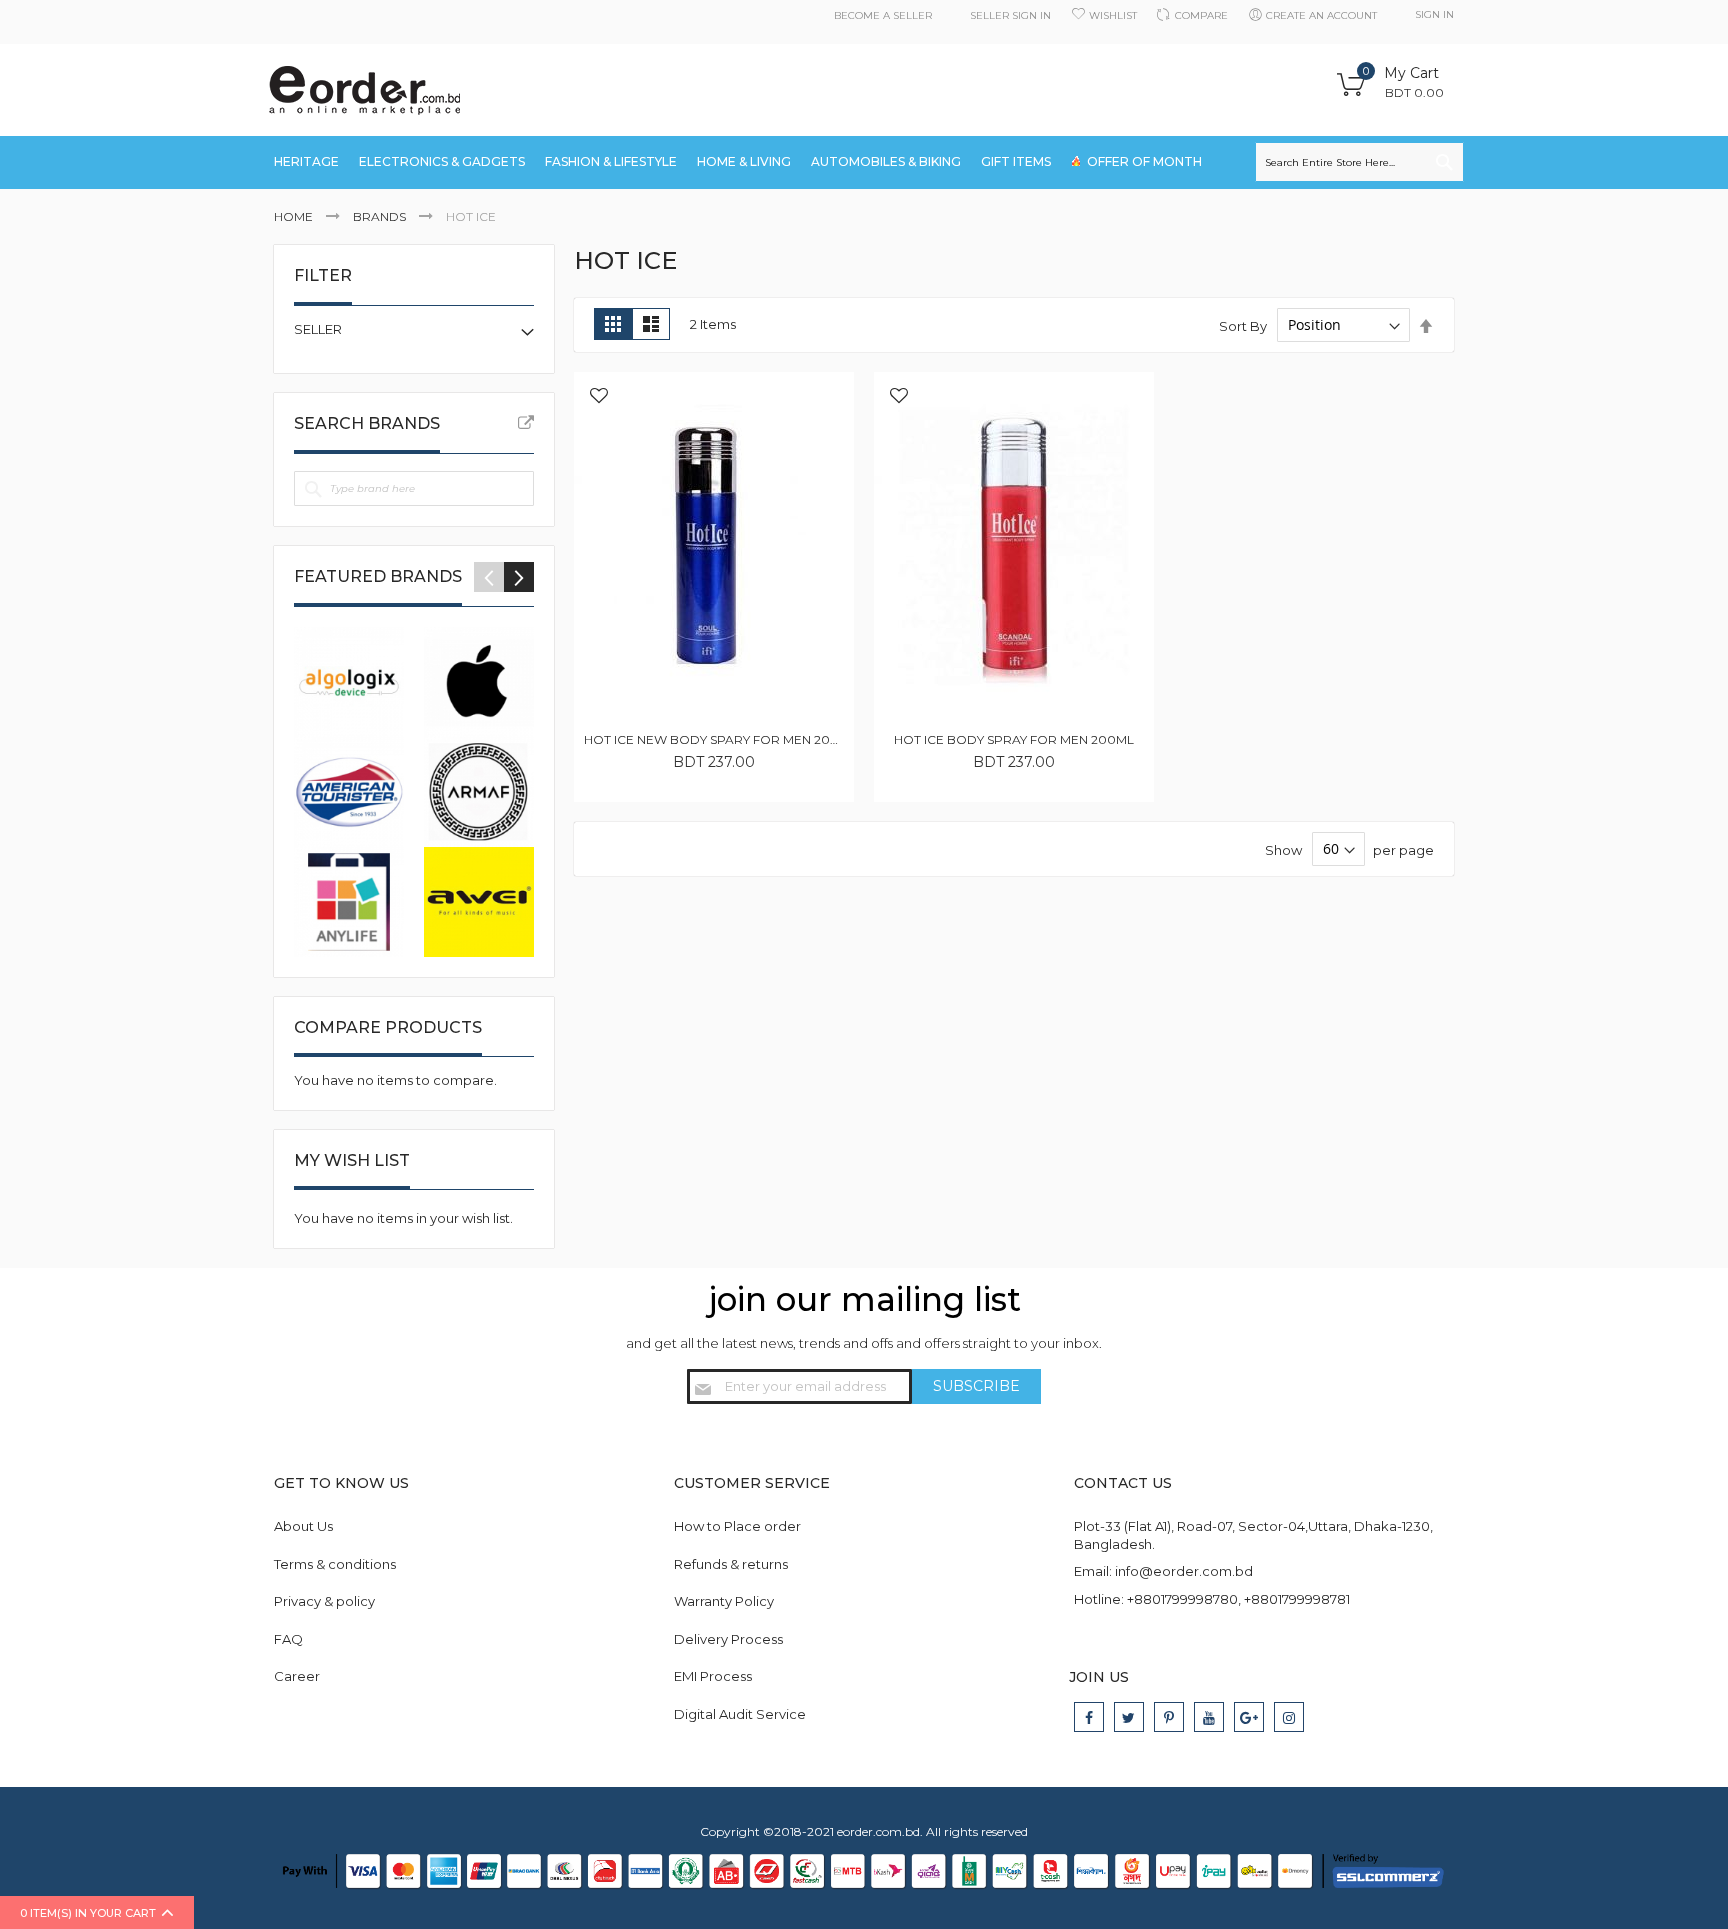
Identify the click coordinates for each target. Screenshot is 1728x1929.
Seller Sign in (1010, 15)
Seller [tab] (318, 329)
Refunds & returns (731, 1564)
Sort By (1243, 325)
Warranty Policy (724, 1601)
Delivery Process (728, 1639)
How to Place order (737, 1526)
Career (297, 1676)
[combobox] (1359, 162)
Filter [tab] (323, 275)
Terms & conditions (335, 1564)
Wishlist (1113, 15)
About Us (303, 1526)
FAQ (288, 1639)
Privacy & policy (324, 1601)
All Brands (526, 423)
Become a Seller (883, 15)
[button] (599, 397)
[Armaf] (479, 792)
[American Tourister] (349, 792)
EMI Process (713, 1676)
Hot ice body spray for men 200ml (1014, 739)
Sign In (1434, 14)
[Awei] (479, 902)
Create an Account (1321, 15)
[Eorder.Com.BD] (364, 90)
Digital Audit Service (740, 1714)
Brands (381, 216)
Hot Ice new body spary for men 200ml (720, 739)
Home (295, 216)
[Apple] (479, 682)
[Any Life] (349, 902)
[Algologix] (349, 682)
